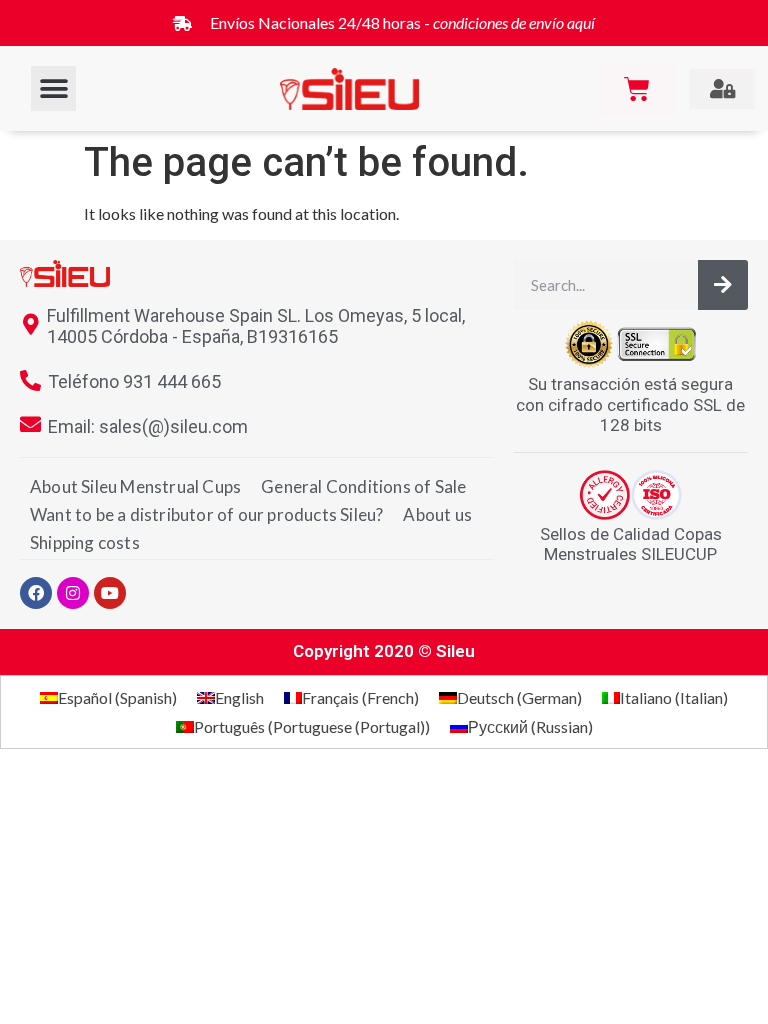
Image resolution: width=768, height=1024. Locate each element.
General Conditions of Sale (363, 486)
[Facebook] (36, 593)
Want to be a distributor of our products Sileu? (206, 514)
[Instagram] (73, 593)
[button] (53, 88)
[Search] (723, 285)
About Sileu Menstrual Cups (135, 486)
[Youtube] (110, 593)
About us (437, 514)
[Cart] (637, 89)
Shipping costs (85, 542)
